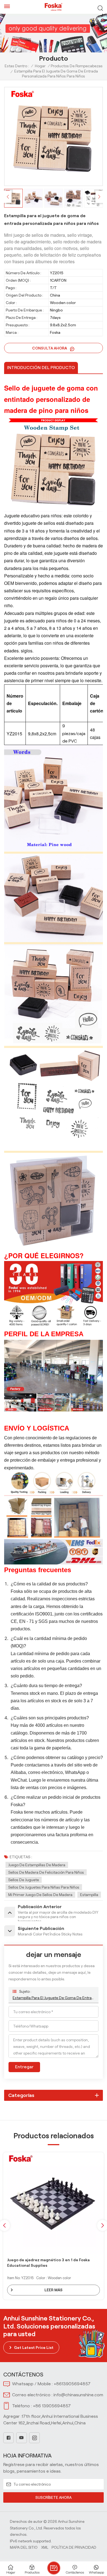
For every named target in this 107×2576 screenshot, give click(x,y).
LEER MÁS (54, 2290)
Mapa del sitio (24, 2547)
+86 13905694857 (52, 2406)
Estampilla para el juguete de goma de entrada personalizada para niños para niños (54, 1998)
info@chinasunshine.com (78, 2395)
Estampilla (89, 1895)
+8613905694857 (72, 2384)
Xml (45, 2547)
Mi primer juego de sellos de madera (40, 1895)
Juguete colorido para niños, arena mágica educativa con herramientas (47, 2263)
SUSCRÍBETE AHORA (54, 2497)
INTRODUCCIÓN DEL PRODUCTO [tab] (41, 368)
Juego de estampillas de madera (37, 1865)
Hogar (40, 66)
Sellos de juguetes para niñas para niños (44, 1887)
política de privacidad (74, 2547)
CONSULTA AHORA (50, 348)
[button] (99, 197)
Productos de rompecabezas (77, 66)
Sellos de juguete (24, 1880)
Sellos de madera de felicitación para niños (46, 1872)
